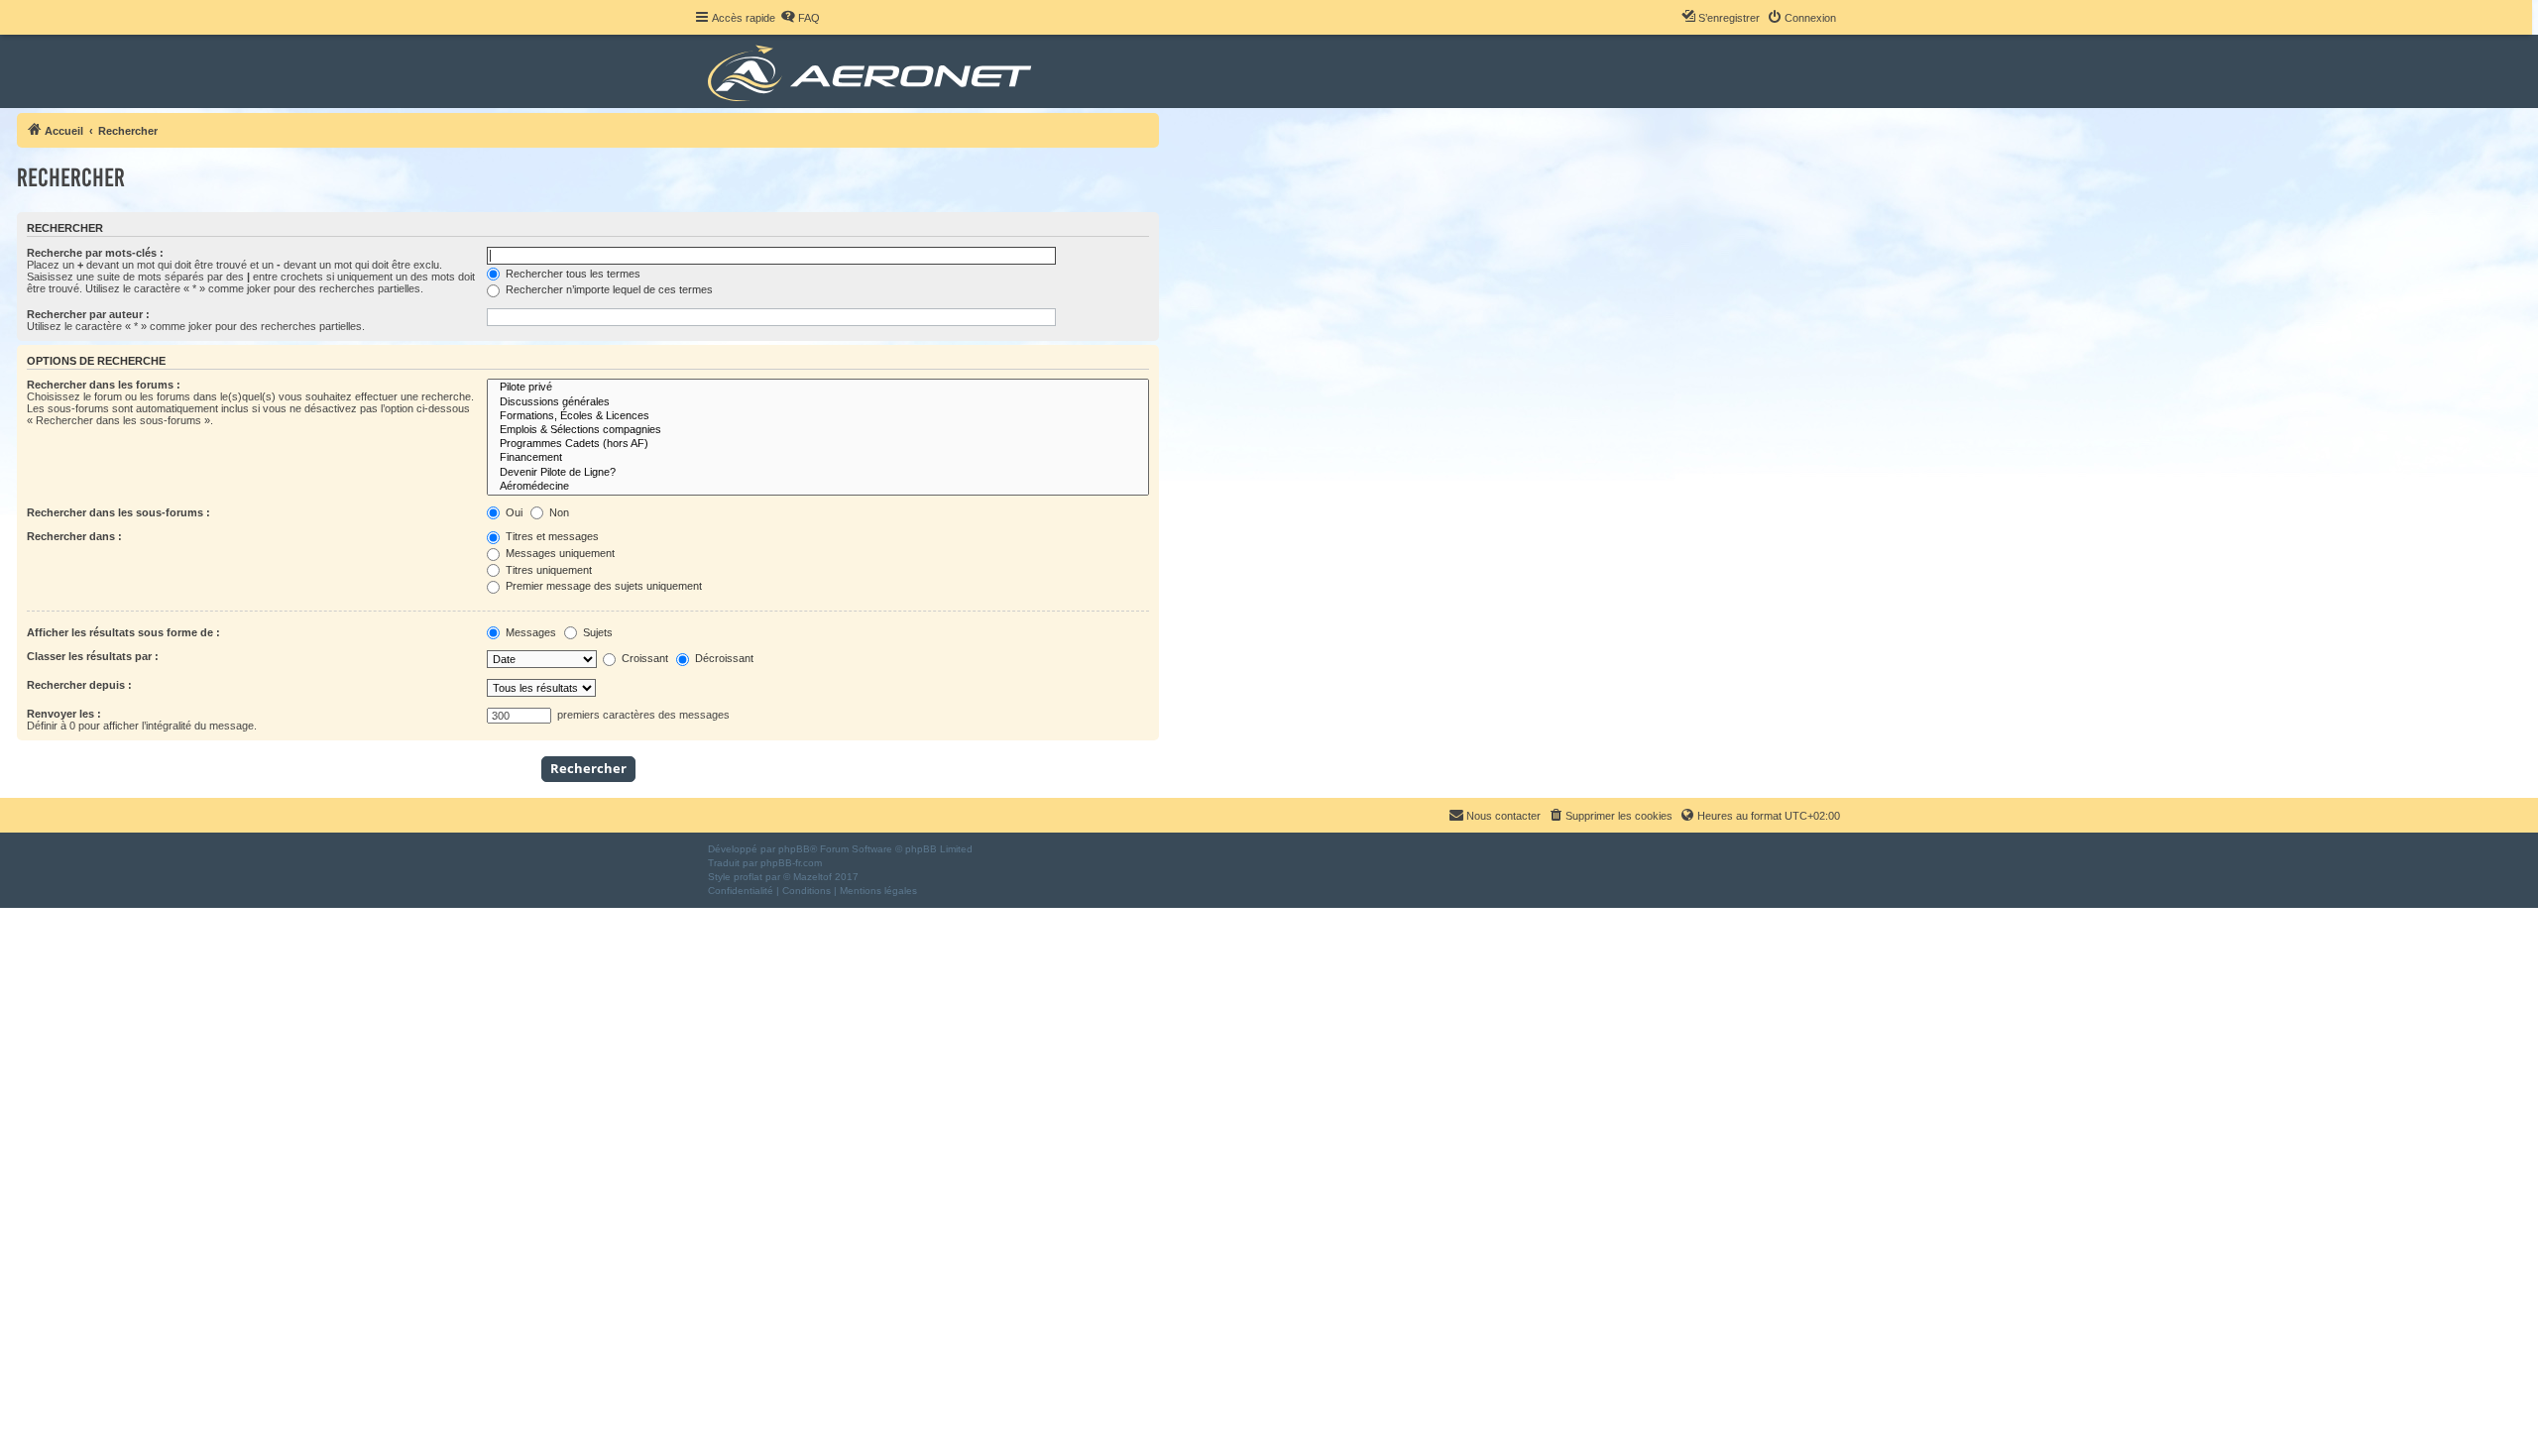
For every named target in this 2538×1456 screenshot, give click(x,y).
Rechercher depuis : (79, 685)
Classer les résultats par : (93, 656)
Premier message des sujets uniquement (602, 586)
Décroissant (723, 658)
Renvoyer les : (64, 714)
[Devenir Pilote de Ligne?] (818, 473)
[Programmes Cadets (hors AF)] (818, 444)
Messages (529, 632)
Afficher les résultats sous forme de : (123, 632)
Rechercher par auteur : (88, 314)
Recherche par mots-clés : (95, 253)
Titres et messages (551, 536)
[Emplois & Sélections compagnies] (818, 430)
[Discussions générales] (818, 402)
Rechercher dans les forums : (104, 385)
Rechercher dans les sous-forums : (118, 512)
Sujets (596, 632)
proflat (748, 877)
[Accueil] (873, 71)
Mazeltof (812, 877)
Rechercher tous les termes (572, 274)
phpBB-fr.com (791, 863)
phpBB (794, 849)
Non (558, 512)
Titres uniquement (547, 570)
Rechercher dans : (74, 536)
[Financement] (818, 458)
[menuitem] (800, 18)
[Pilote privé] (818, 388)
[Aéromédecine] (818, 487)
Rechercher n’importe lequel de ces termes (608, 289)
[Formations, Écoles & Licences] (818, 416)
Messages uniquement (559, 553)
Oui (513, 512)
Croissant (643, 658)
